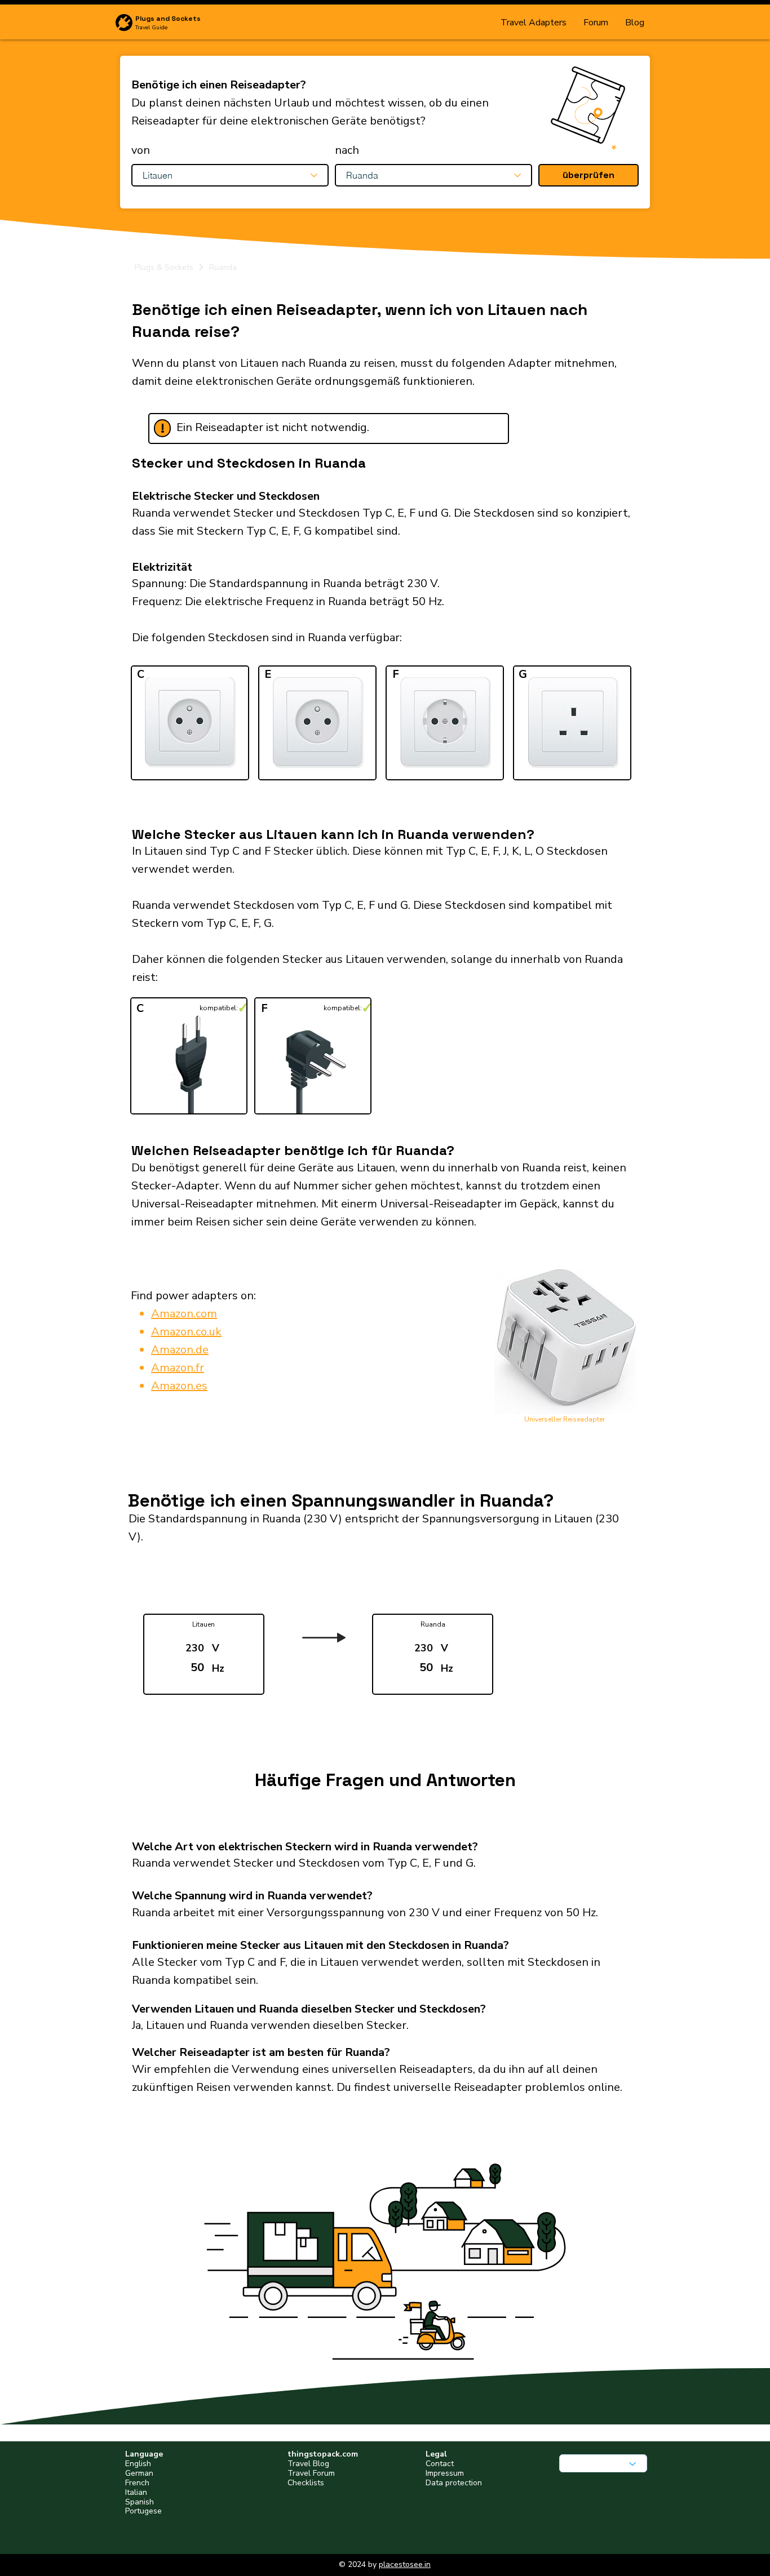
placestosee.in (405, 2564)
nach (347, 150)
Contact (440, 2464)
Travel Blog (308, 2464)
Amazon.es (179, 1386)
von (141, 150)
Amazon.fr (178, 1368)
